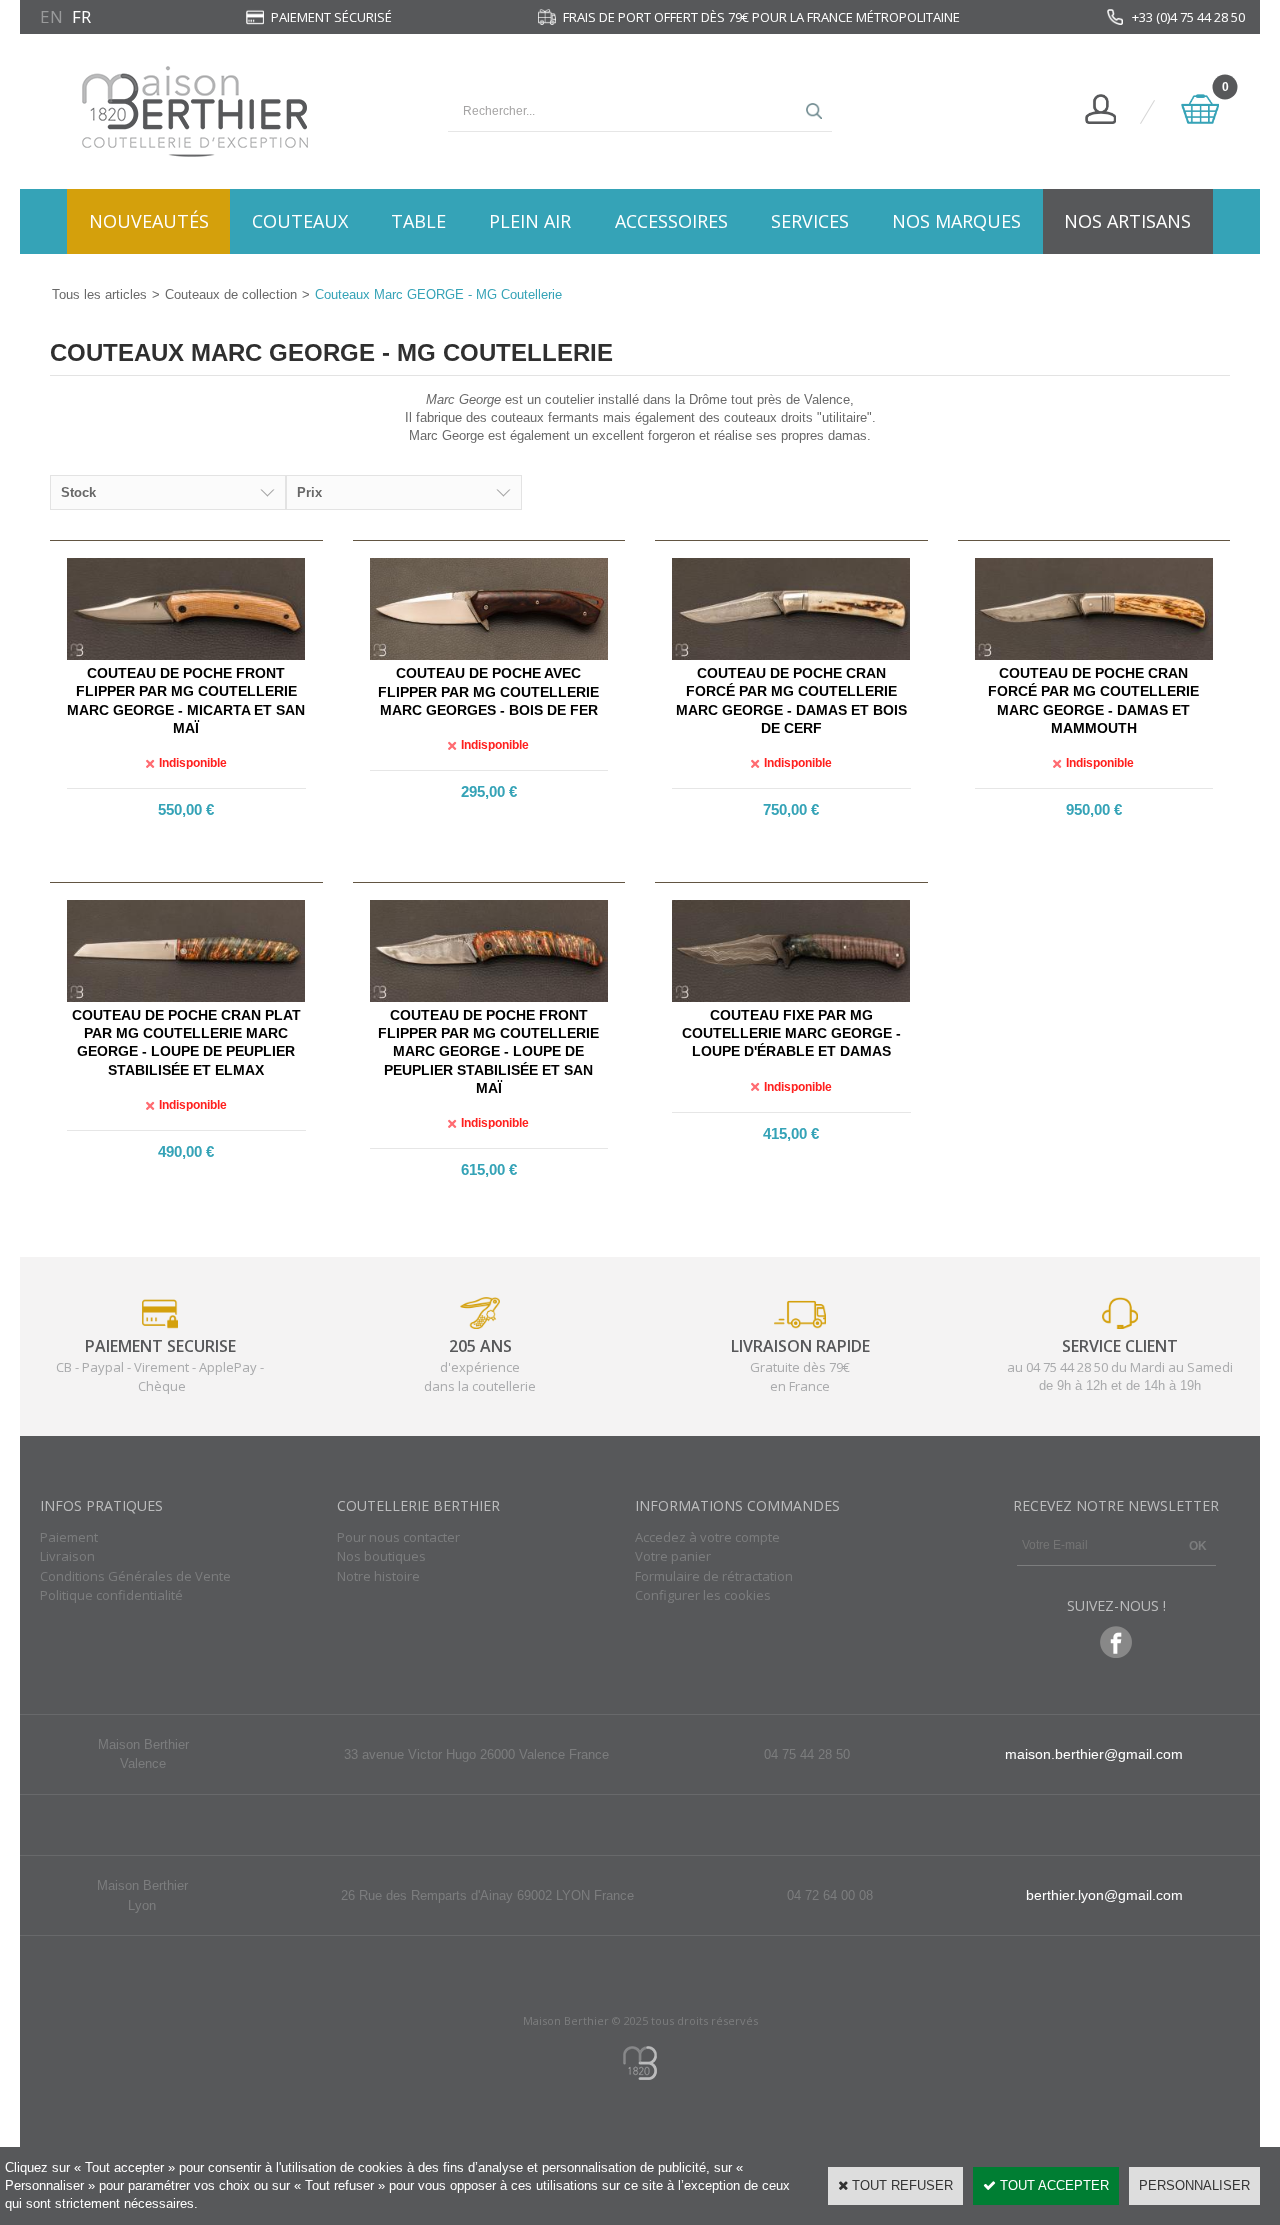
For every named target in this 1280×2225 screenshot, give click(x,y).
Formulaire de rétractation (714, 1576)
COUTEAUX (300, 221)
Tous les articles (99, 294)
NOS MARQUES (956, 221)
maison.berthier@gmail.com (1094, 1754)
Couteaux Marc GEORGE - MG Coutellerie (438, 294)
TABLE (418, 221)
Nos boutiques (381, 1556)
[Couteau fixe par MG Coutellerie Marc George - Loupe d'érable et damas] (791, 997)
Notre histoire (378, 1576)
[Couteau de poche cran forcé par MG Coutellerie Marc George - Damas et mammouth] (1094, 655)
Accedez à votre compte (707, 1537)
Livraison (67, 1556)
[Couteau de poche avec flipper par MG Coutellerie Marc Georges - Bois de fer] (489, 655)
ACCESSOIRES (671, 221)
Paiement (69, 1537)
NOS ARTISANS (1127, 221)
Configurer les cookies (703, 1595)
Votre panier (673, 1556)
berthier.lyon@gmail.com (1104, 1895)
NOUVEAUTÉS (149, 221)
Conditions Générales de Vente (135, 1576)
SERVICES (810, 221)
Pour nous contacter (398, 1537)
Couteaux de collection (231, 294)
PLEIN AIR (530, 221)
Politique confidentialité (111, 1595)
